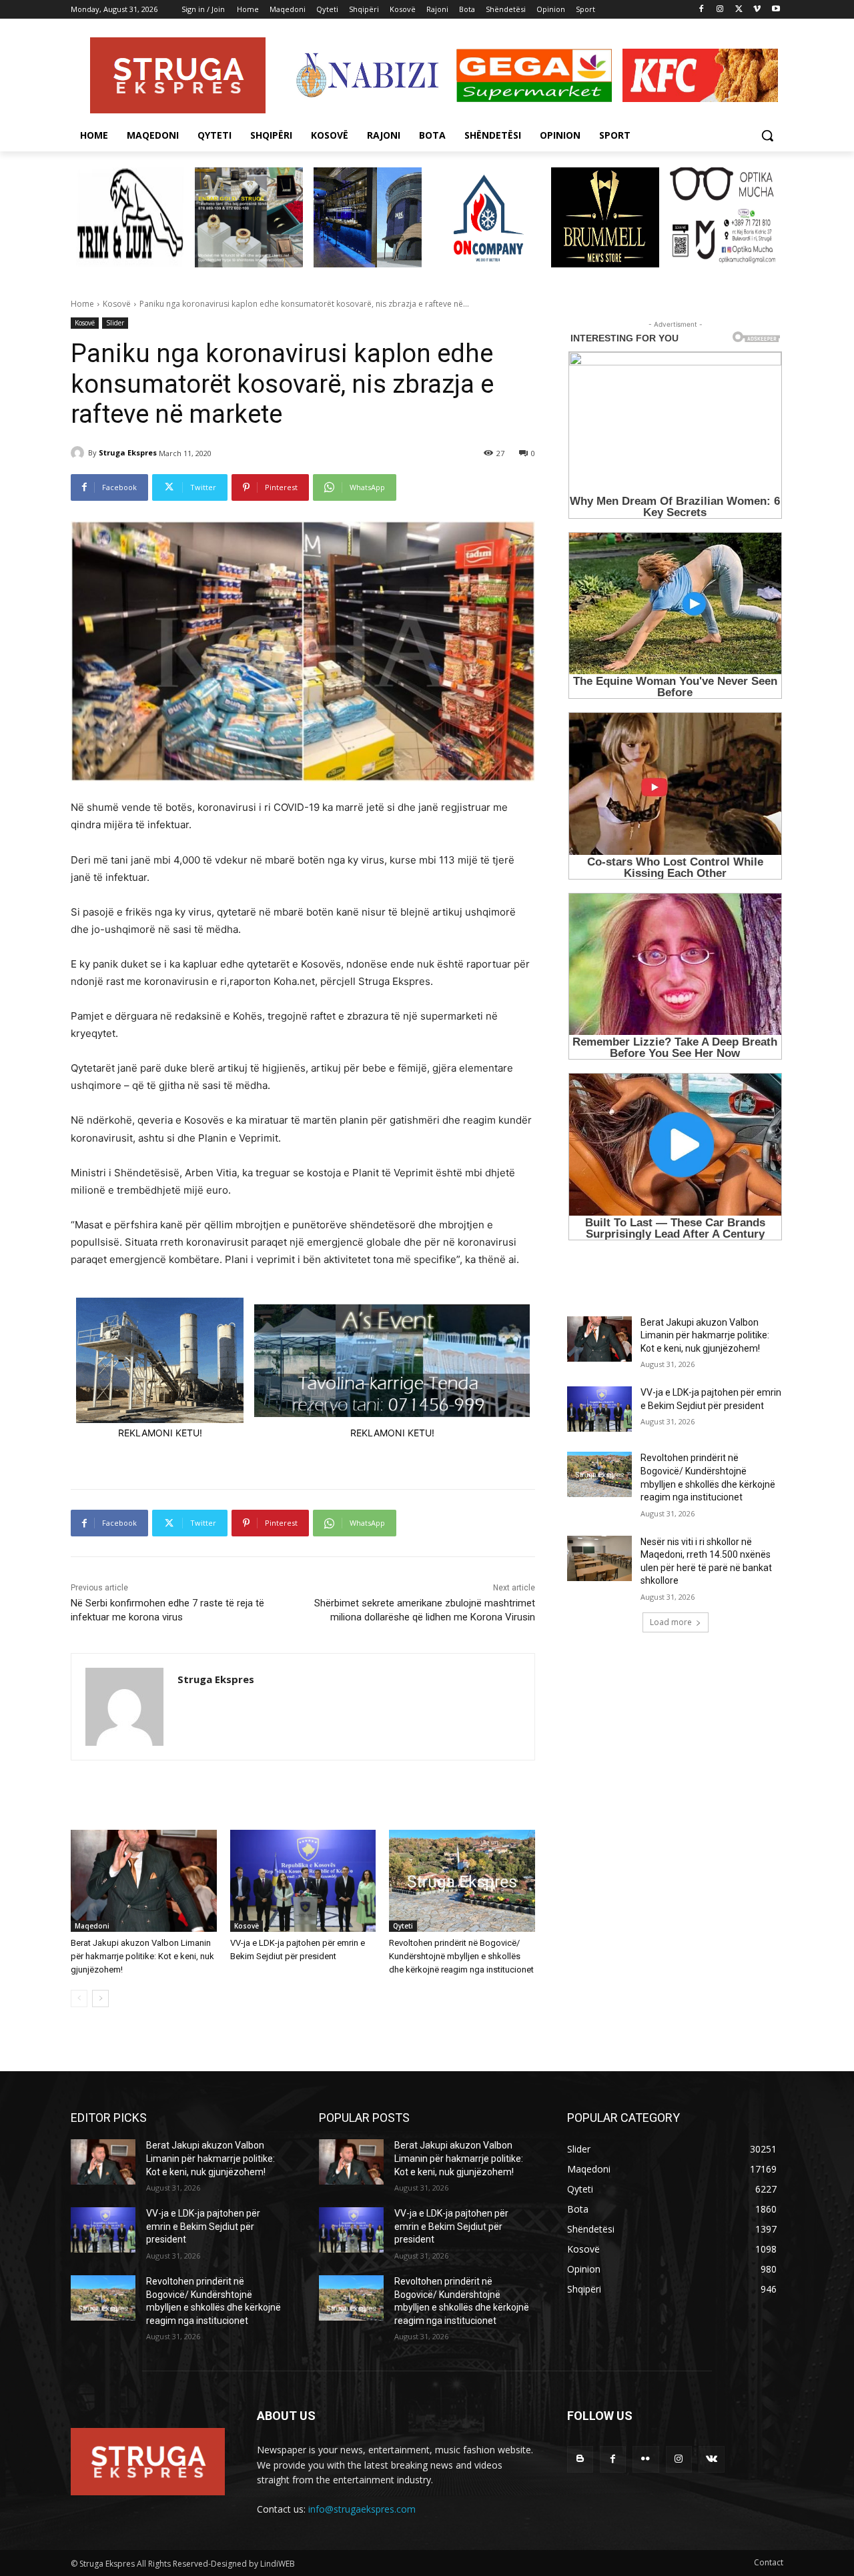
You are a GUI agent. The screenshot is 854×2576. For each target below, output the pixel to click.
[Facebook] (702, 10)
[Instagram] (720, 10)
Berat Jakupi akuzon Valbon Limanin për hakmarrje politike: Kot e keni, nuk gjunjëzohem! (142, 1956)
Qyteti (403, 1926)
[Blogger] (580, 2459)
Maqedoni (92, 1926)
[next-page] (100, 1999)
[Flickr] (646, 2459)
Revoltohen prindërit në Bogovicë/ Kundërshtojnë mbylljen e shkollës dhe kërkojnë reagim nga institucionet (461, 1956)
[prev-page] (79, 1999)
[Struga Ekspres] (79, 453)
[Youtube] (776, 10)
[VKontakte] (712, 2459)
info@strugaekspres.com (362, 2509)
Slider (115, 323)
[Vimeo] (757, 10)
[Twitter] (739, 10)
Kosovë (117, 304)
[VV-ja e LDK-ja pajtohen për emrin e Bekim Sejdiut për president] (303, 1881)
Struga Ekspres (128, 452)
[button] (767, 135)
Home (82, 304)
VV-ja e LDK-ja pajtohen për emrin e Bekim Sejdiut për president (203, 2226)
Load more (671, 1622)
